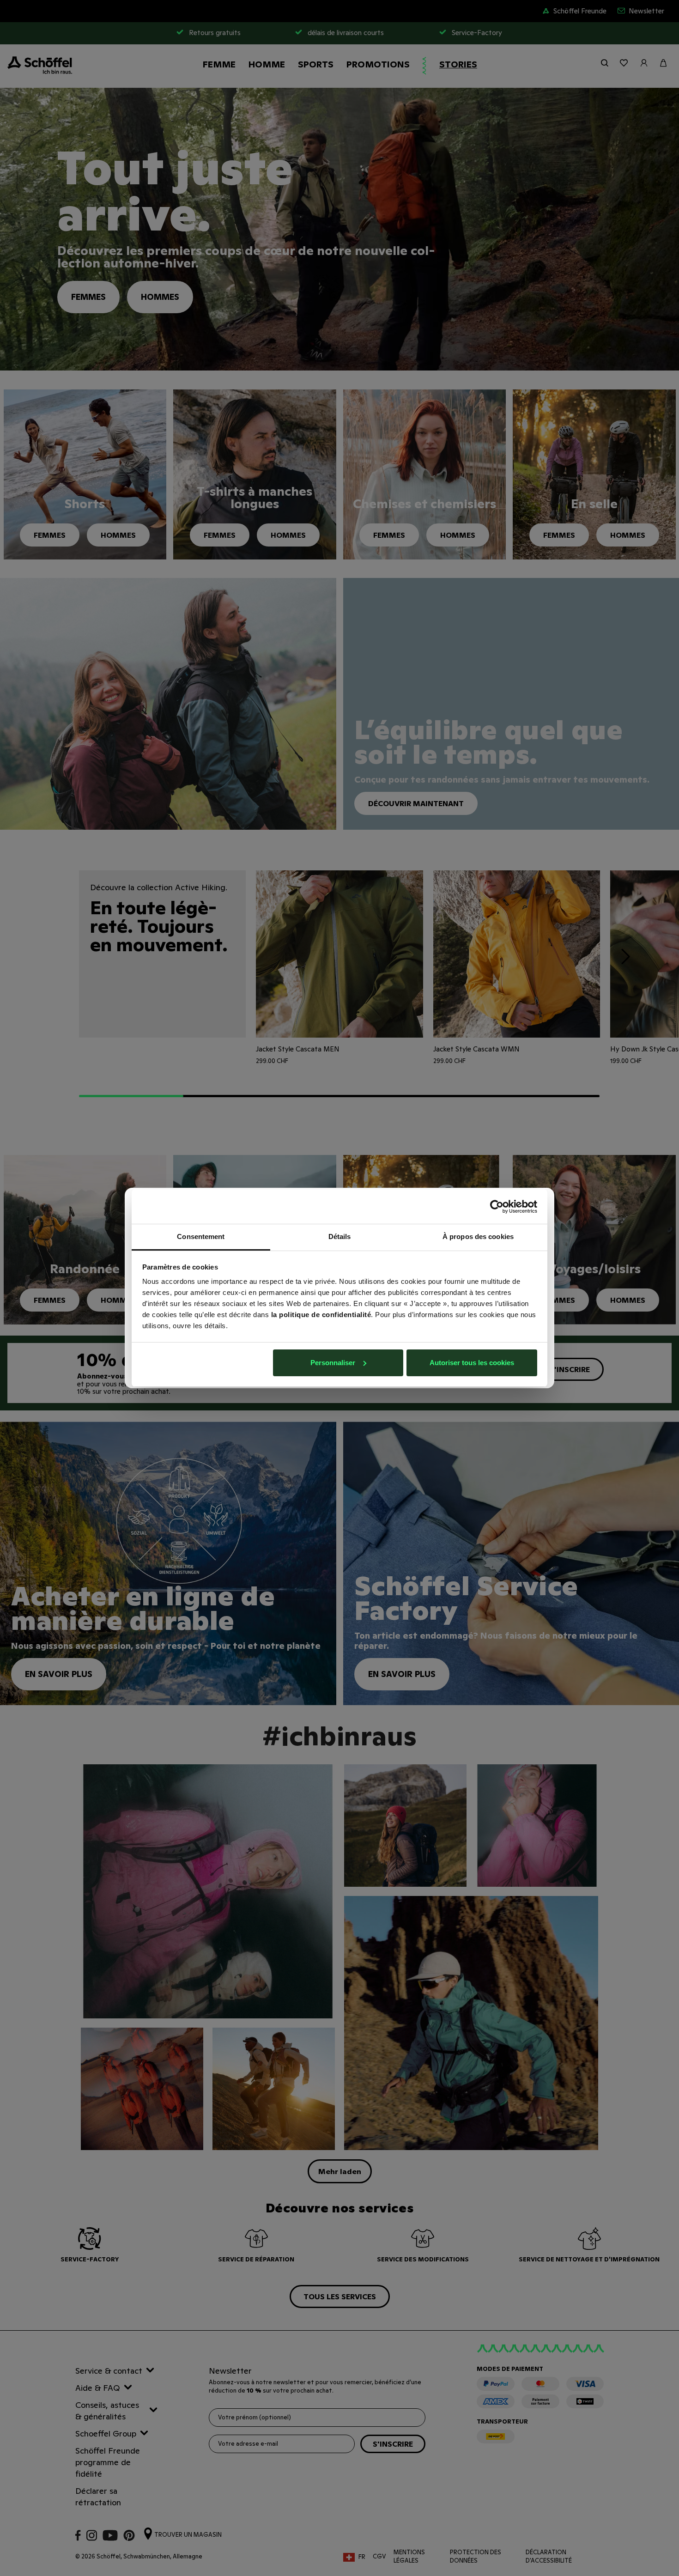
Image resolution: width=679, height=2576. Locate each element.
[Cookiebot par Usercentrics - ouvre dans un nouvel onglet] (497, 1207)
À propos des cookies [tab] (478, 1236)
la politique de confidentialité (321, 1315)
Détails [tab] (340, 1236)
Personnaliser (333, 1363)
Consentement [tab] (201, 1236)
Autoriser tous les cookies (472, 1363)
